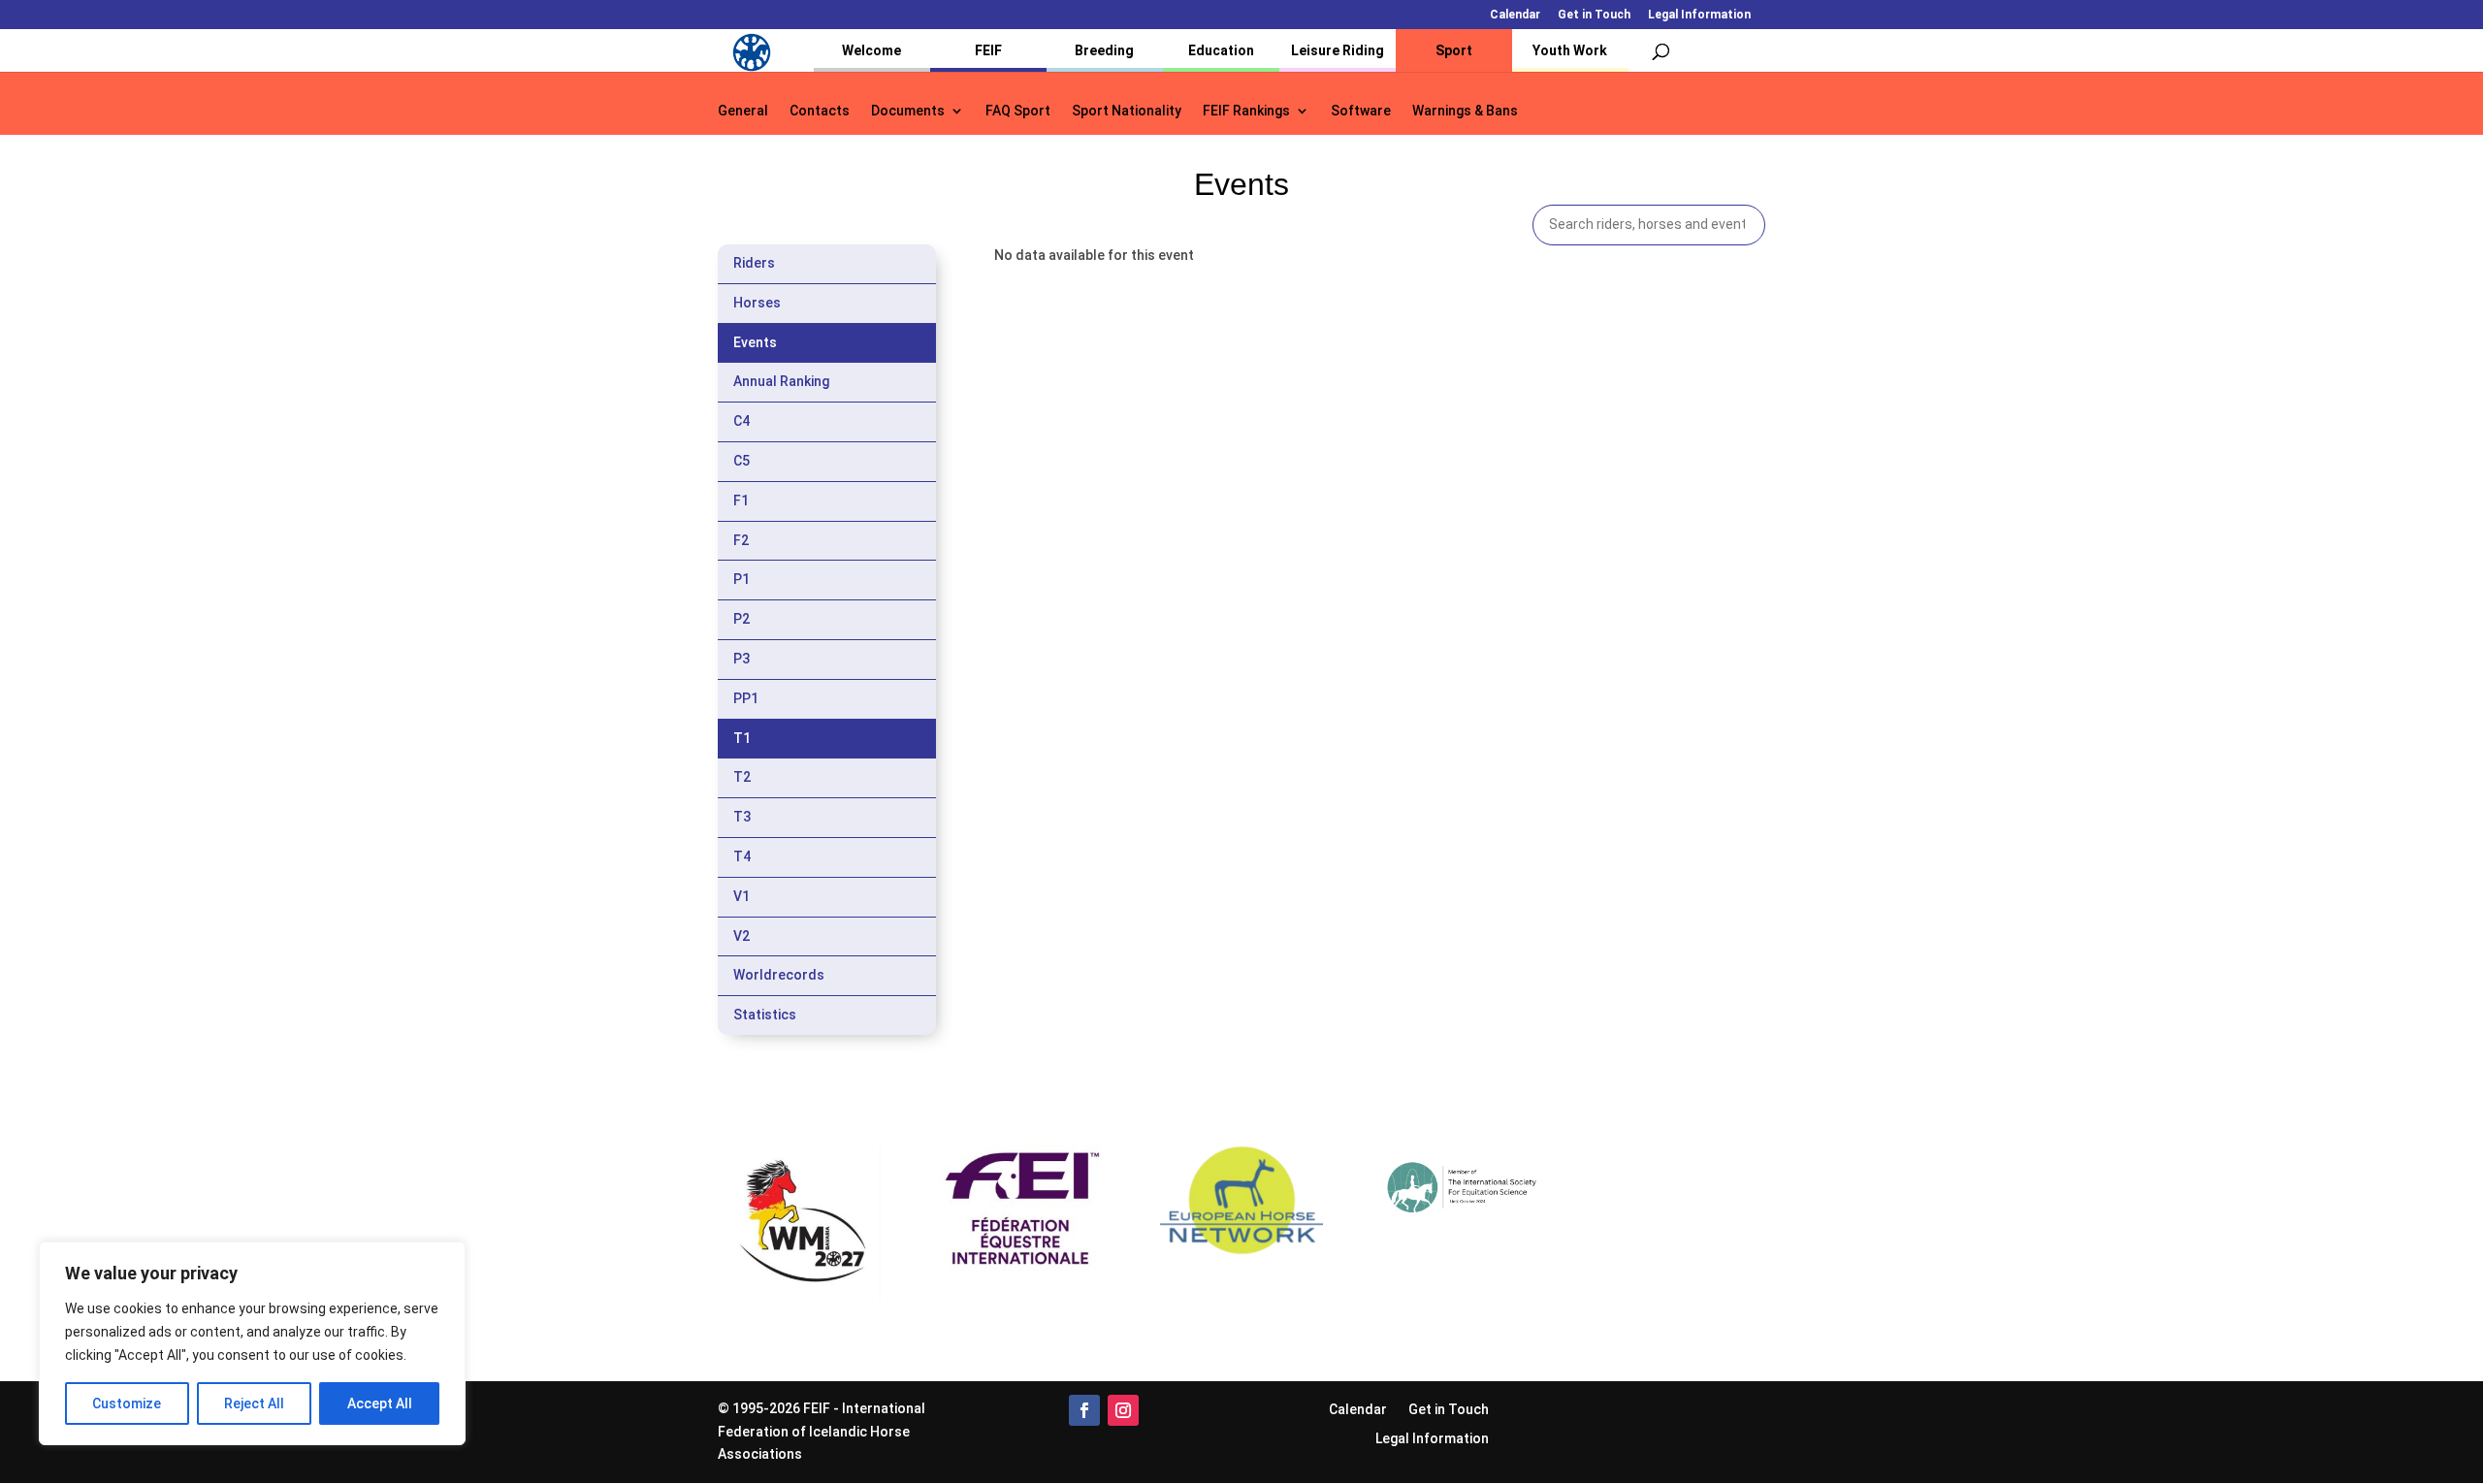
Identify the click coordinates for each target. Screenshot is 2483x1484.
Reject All (254, 1403)
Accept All (380, 1403)
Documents (908, 111)
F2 (741, 540)
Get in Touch (1594, 15)
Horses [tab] (757, 303)
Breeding (1104, 50)
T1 (742, 738)
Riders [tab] (754, 263)
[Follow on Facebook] (1084, 1410)
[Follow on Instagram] (1123, 1410)
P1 (742, 579)
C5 (742, 461)
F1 (741, 500)
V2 (742, 936)
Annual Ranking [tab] (781, 381)
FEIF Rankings (1246, 111)
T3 (742, 817)
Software (1361, 111)
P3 (742, 659)
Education (1221, 50)
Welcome (871, 50)
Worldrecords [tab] (779, 975)
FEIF (988, 50)
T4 (742, 856)
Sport (1454, 50)
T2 (742, 777)
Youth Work (1570, 50)
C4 (742, 421)
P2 (742, 619)
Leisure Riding (1338, 50)
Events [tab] (755, 342)
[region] (252, 1343)
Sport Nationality (1127, 111)
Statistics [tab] (765, 1015)
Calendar (1515, 15)
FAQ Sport (1018, 111)
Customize (127, 1403)
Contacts (820, 111)
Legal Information (1699, 15)
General (743, 111)
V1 (742, 896)
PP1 (746, 698)
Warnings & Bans (1465, 111)
